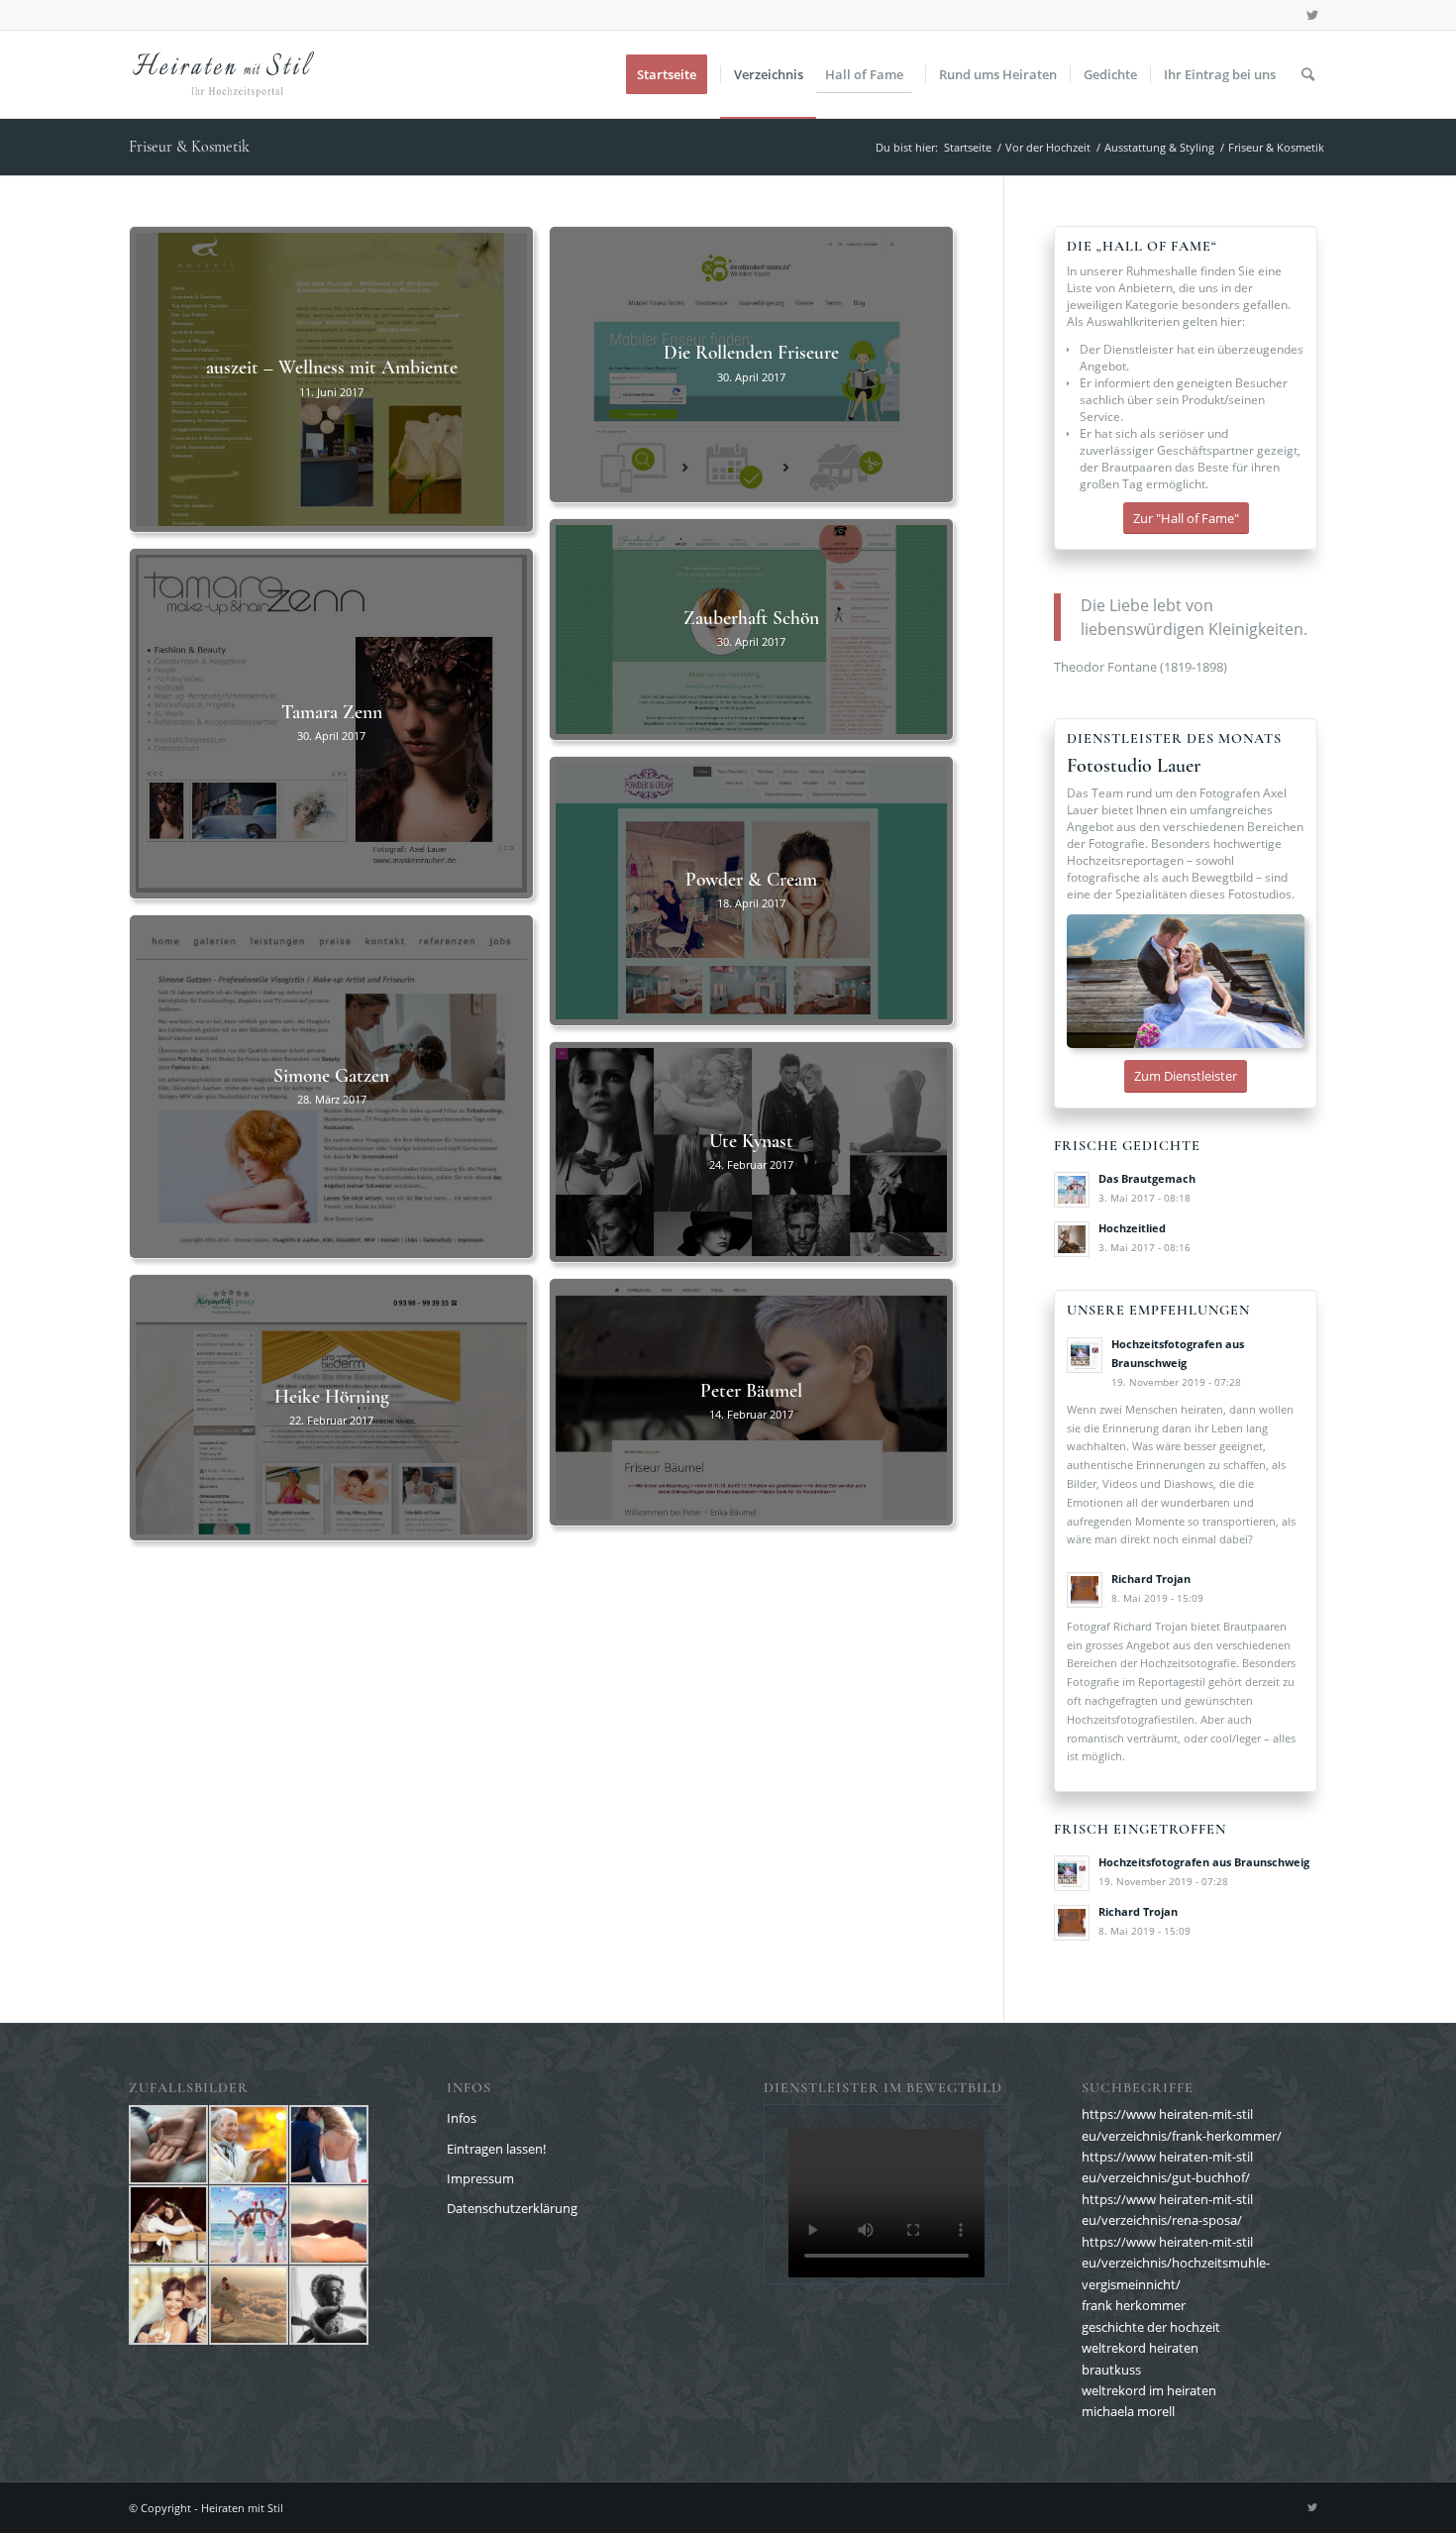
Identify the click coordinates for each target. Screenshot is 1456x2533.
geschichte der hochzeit (1151, 2327)
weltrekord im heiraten (1149, 2390)
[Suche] (1308, 74)
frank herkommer (1134, 2305)
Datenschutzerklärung (512, 2208)
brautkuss (1111, 2370)
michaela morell (1128, 2411)
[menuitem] (673, 74)
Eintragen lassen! (496, 2149)
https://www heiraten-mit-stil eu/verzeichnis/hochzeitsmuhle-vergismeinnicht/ (1176, 2263)
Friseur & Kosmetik (189, 147)
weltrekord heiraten (1140, 2348)
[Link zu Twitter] (1312, 15)
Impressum (480, 2178)
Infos (462, 2118)
